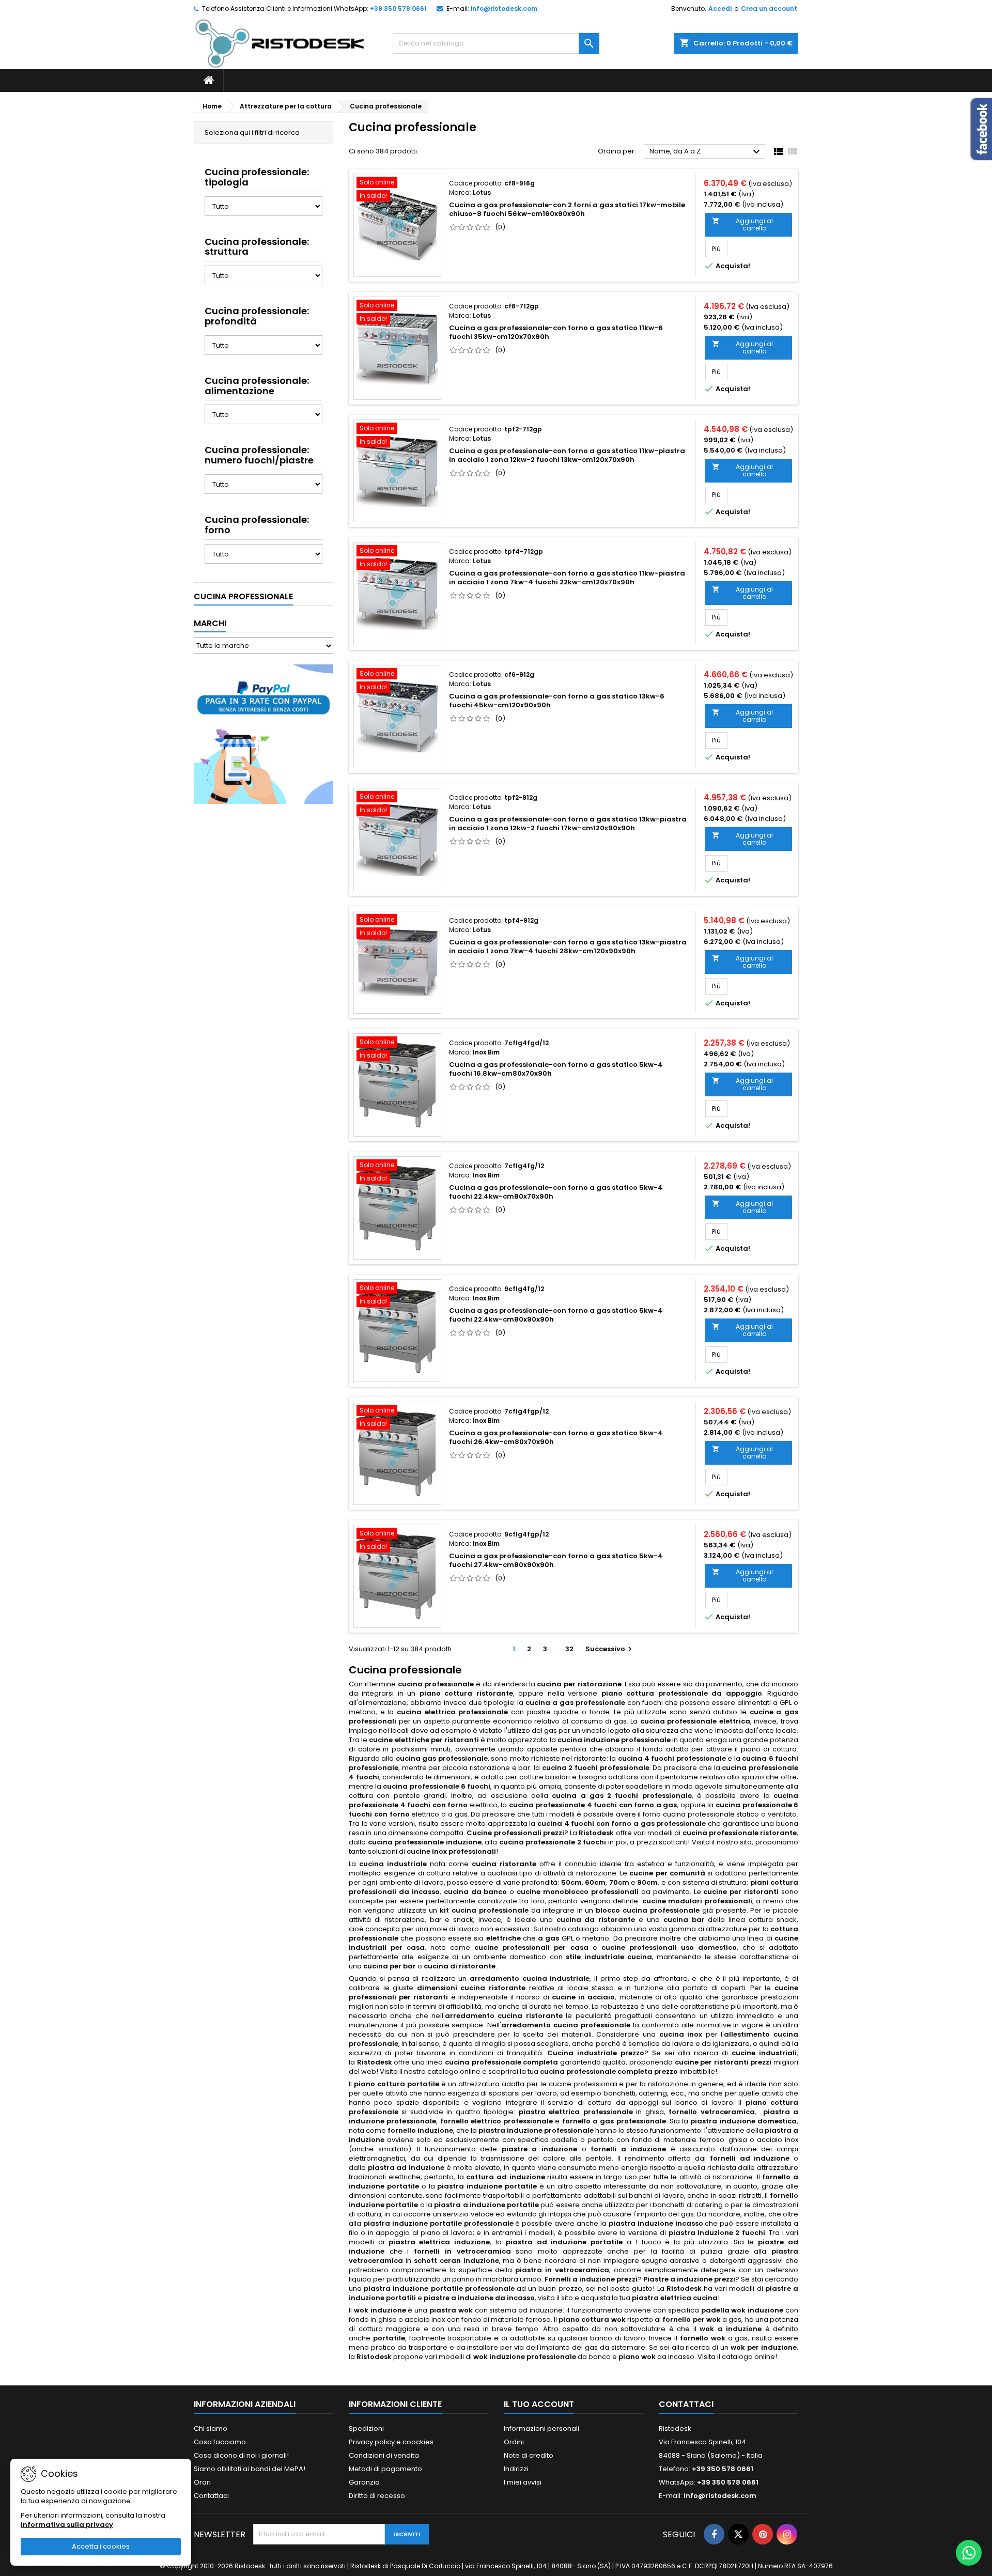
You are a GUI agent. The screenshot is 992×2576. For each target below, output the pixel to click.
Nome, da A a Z (706, 152)
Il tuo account (539, 2404)
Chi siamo (211, 2428)
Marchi (210, 623)
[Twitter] (738, 2534)
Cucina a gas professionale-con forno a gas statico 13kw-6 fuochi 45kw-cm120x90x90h (557, 701)
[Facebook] (714, 2534)
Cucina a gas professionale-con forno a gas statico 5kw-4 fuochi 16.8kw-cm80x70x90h (556, 1069)
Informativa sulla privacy (67, 2525)
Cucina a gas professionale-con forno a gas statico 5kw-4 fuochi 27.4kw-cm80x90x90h (556, 1560)
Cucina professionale (243, 596)
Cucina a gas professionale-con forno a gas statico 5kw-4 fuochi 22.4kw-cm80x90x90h (556, 1315)
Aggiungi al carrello (742, 224)
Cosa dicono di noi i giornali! (241, 2455)
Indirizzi (516, 2469)
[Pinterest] (763, 2534)
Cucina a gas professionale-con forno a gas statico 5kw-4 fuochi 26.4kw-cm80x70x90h (556, 1437)
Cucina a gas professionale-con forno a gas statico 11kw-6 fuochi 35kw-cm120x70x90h (556, 332)
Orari (202, 2482)
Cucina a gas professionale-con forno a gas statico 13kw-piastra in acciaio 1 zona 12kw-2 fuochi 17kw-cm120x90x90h (568, 824)
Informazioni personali (541, 2428)
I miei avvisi (523, 2482)
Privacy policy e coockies (391, 2442)
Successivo (610, 1649)
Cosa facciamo (220, 2442)
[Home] (209, 81)
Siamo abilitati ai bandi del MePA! (250, 2469)
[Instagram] (787, 2534)
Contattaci (211, 2496)
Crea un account (769, 9)
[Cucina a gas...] (397, 225)
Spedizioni (366, 2428)
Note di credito (529, 2455)
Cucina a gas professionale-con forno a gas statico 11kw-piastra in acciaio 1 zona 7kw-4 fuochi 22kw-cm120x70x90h (567, 578)
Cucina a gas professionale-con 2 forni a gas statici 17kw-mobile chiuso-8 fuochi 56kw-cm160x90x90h (567, 209)
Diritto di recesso (377, 2496)
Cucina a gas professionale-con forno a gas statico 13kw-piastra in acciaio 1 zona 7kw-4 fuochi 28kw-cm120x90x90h (568, 946)
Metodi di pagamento (385, 2469)
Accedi (720, 9)
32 (569, 1649)
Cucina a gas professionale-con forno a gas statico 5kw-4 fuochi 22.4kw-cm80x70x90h (556, 1192)
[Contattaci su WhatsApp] (969, 2553)
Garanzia (364, 2482)
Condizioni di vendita (384, 2455)
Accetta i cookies (101, 2546)
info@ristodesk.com (504, 9)
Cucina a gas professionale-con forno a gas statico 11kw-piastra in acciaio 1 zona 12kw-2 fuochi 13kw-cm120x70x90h (567, 455)
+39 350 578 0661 (398, 9)
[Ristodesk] (280, 43)
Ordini (514, 2442)
